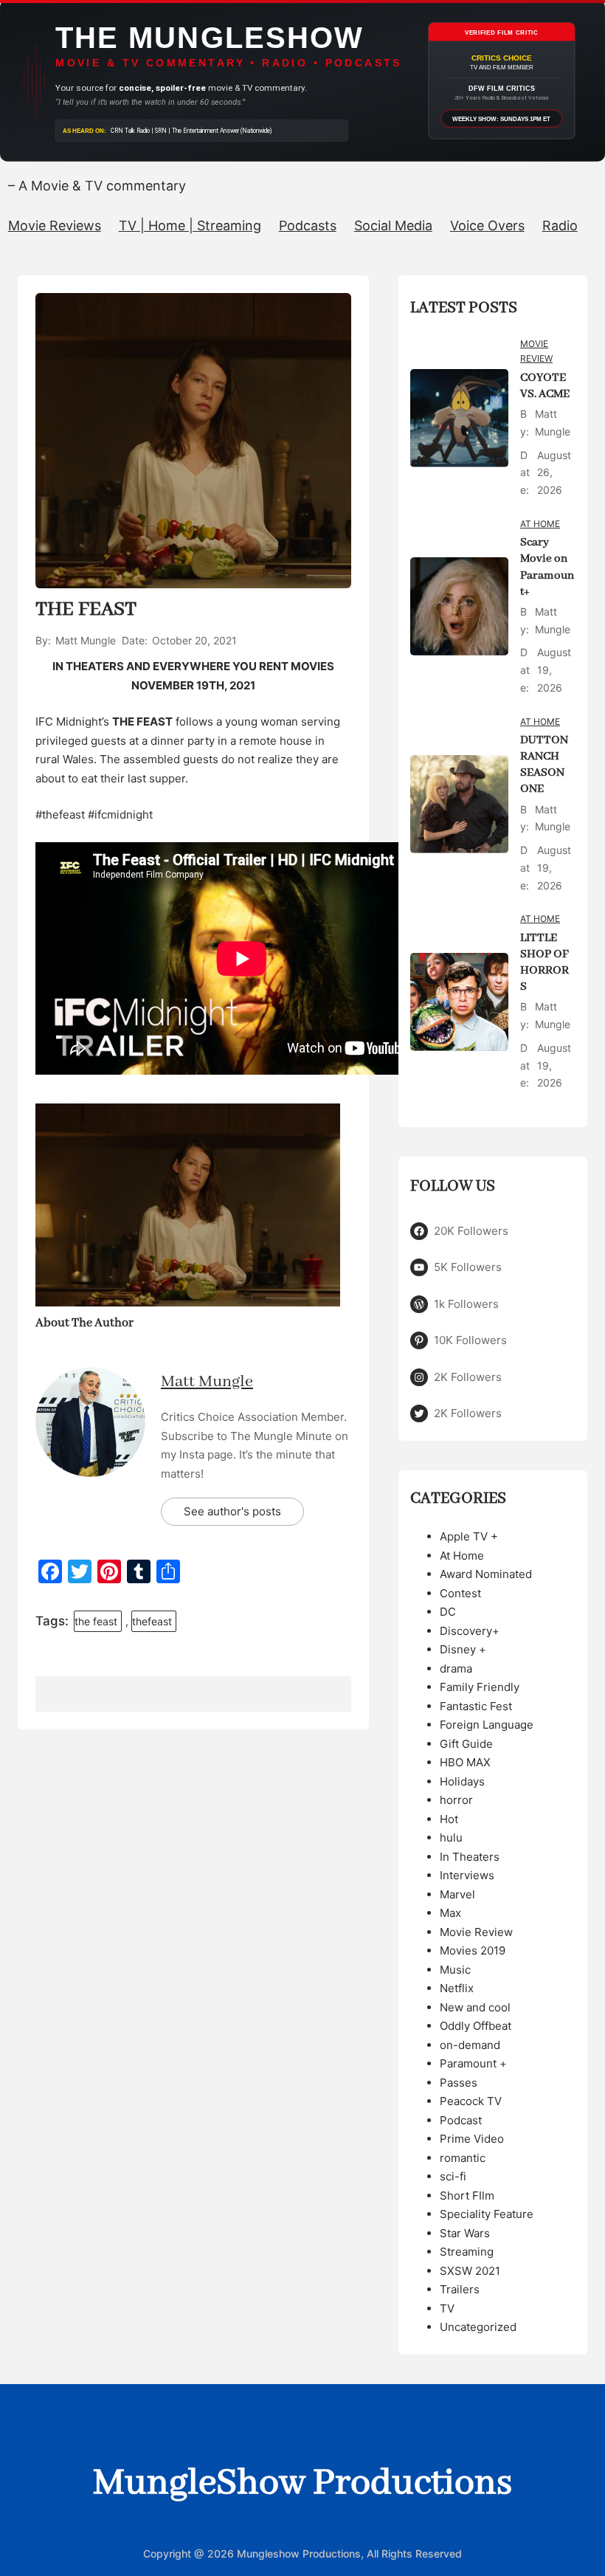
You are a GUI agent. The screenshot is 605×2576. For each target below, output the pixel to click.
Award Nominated (486, 1574)
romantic (463, 2158)
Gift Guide (466, 1744)
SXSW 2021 (470, 2271)
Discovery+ (470, 1631)
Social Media (393, 225)
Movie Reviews (55, 225)
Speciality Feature (487, 2214)
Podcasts (308, 225)
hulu (451, 1838)
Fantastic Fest (476, 1706)
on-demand (470, 2045)
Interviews (467, 1875)
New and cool (475, 2007)
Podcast (461, 2120)
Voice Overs (487, 225)
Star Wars (465, 2233)
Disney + (463, 1649)
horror (456, 1800)
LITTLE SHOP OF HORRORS (544, 962)
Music (455, 1970)
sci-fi (453, 2176)
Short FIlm (467, 2196)
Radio (560, 225)
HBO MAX (465, 1762)
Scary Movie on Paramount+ (547, 567)
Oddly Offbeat (476, 2026)
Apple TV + (469, 1536)
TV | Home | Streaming (190, 225)
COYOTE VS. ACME (545, 386)
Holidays (462, 1781)
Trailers (460, 2289)
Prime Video (472, 2139)
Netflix (457, 1988)
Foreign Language (487, 1725)
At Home (540, 524)
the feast (96, 1621)
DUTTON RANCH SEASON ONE (544, 765)
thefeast (152, 1621)
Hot (449, 1819)
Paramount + (473, 2063)
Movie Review (536, 351)
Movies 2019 (473, 1950)
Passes (459, 2083)
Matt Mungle (207, 1382)
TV (447, 2308)
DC (448, 1612)
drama (456, 1668)
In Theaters (470, 1857)
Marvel (457, 1894)
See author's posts (232, 1511)
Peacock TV (471, 2101)
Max (450, 1913)
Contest (460, 1593)
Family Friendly (480, 1687)
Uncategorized (478, 2327)
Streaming (467, 2252)
